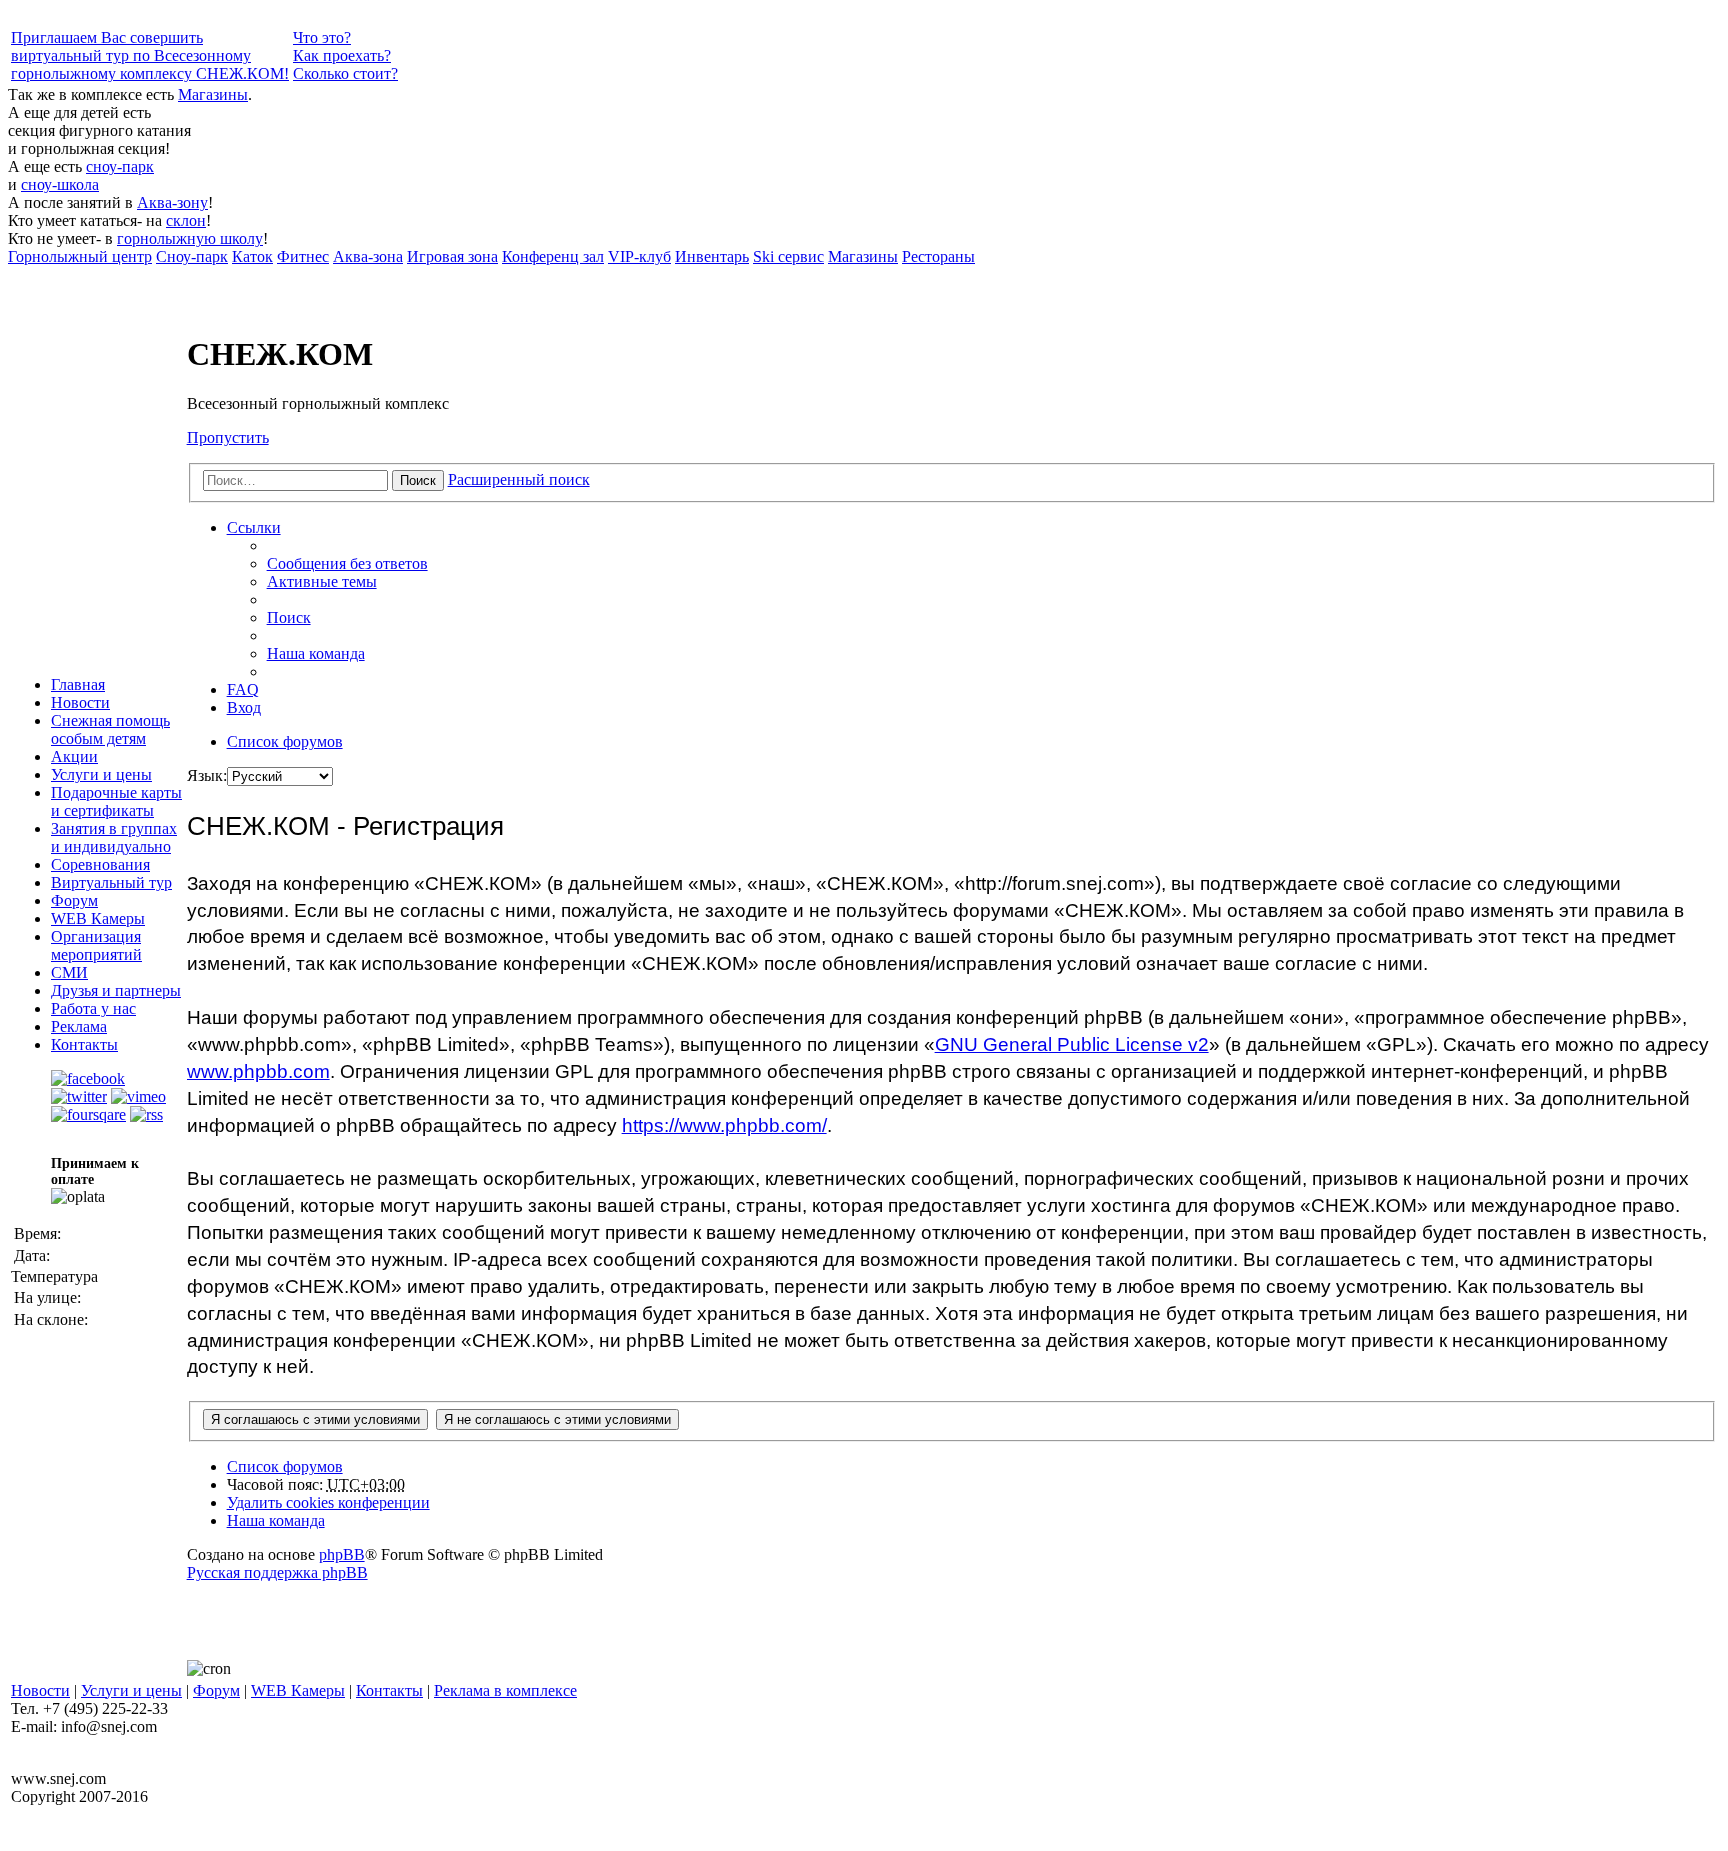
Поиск (418, 480)
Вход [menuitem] (244, 707)
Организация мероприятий (96, 945)
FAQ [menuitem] (243, 689)
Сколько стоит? (345, 73)
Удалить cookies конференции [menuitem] (328, 1502)
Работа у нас (93, 1008)
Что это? (322, 37)
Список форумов (285, 1466)
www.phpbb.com (258, 1071)
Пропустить (228, 437)
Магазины (213, 94)
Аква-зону (172, 202)
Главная (78, 684)
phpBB (342, 1554)
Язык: (207, 775)
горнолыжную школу (190, 238)
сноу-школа (60, 184)
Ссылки (254, 527)
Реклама (79, 1026)
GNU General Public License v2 (1072, 1044)
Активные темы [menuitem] (322, 581)
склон (186, 220)
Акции (74, 756)
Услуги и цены (101, 774)
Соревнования (100, 864)
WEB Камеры (98, 918)
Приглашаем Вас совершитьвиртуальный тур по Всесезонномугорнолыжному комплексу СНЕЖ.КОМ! (150, 55)
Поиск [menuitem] (289, 617)
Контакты (84, 1044)
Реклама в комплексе (505, 1690)
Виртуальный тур (111, 882)
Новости (80, 702)
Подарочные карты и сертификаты (116, 801)
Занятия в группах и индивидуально (114, 837)
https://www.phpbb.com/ (724, 1125)
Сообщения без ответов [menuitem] (347, 563)
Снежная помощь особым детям (110, 729)
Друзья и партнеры (116, 990)
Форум (74, 900)
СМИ (69, 972)
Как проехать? (342, 55)
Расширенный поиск (519, 479)
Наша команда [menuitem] (316, 653)
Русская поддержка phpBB (277, 1572)
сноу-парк (120, 166)
